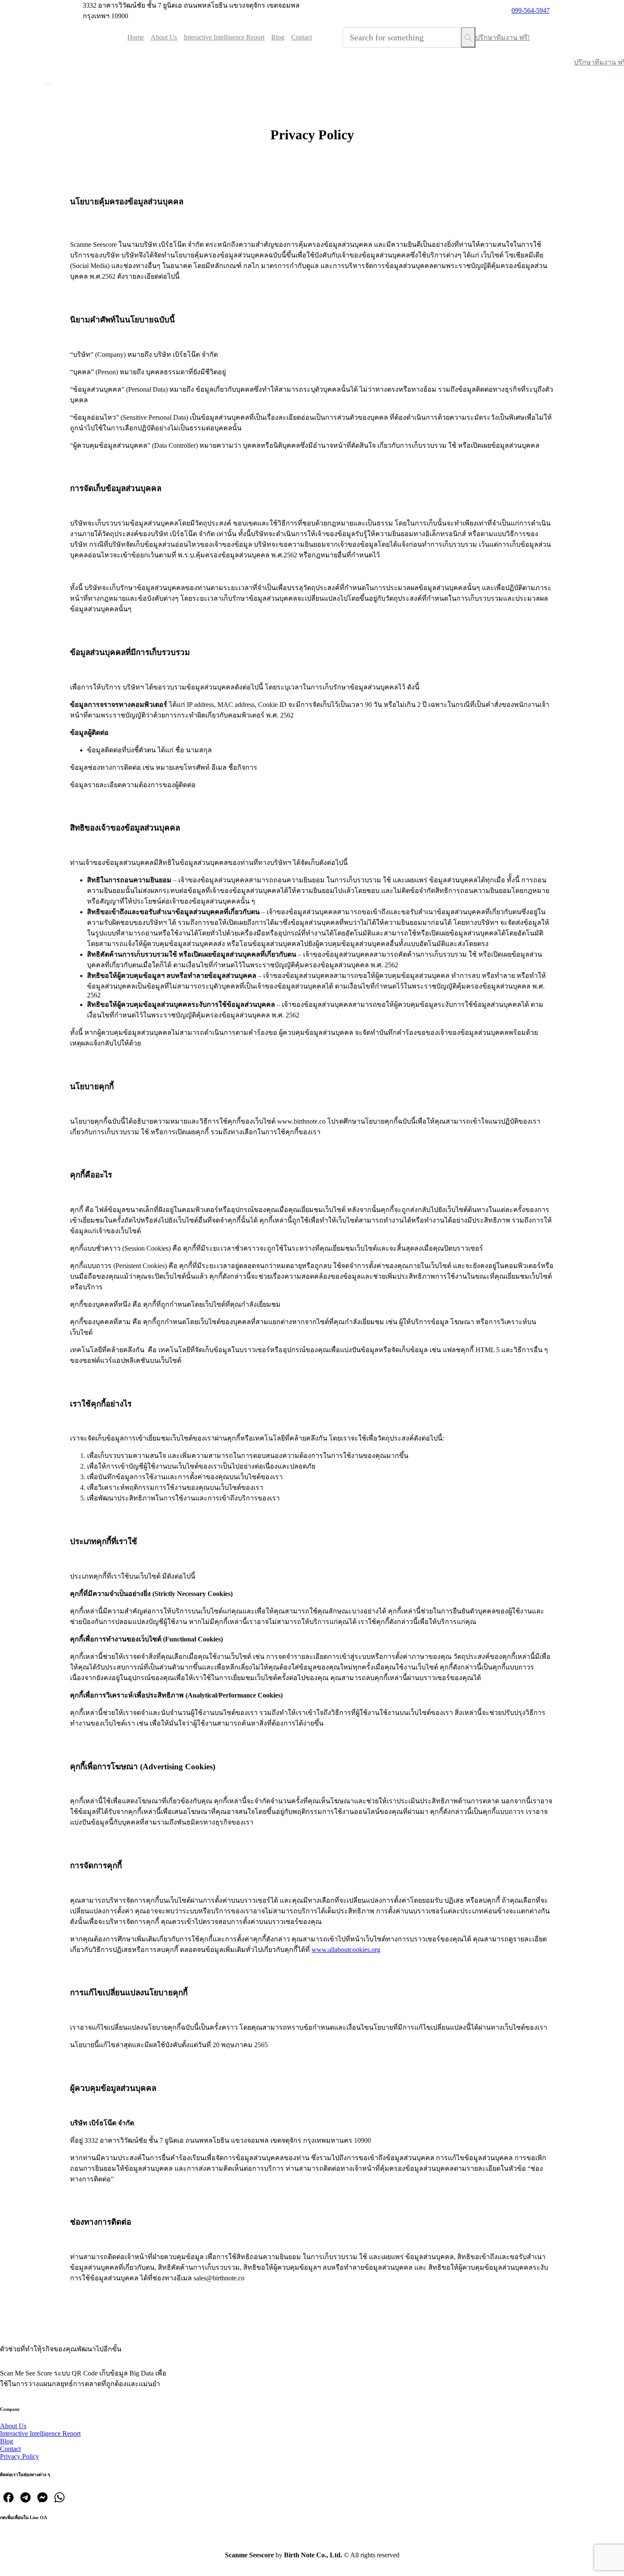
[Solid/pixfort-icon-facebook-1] (8, 2496)
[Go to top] (312, 2571)
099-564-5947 (531, 10)
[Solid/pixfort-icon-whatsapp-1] (59, 2496)
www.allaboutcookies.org (346, 1950)
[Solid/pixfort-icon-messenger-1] (42, 2496)
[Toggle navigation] (48, 84)
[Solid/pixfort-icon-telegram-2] (25, 2496)
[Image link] (39, 2322)
